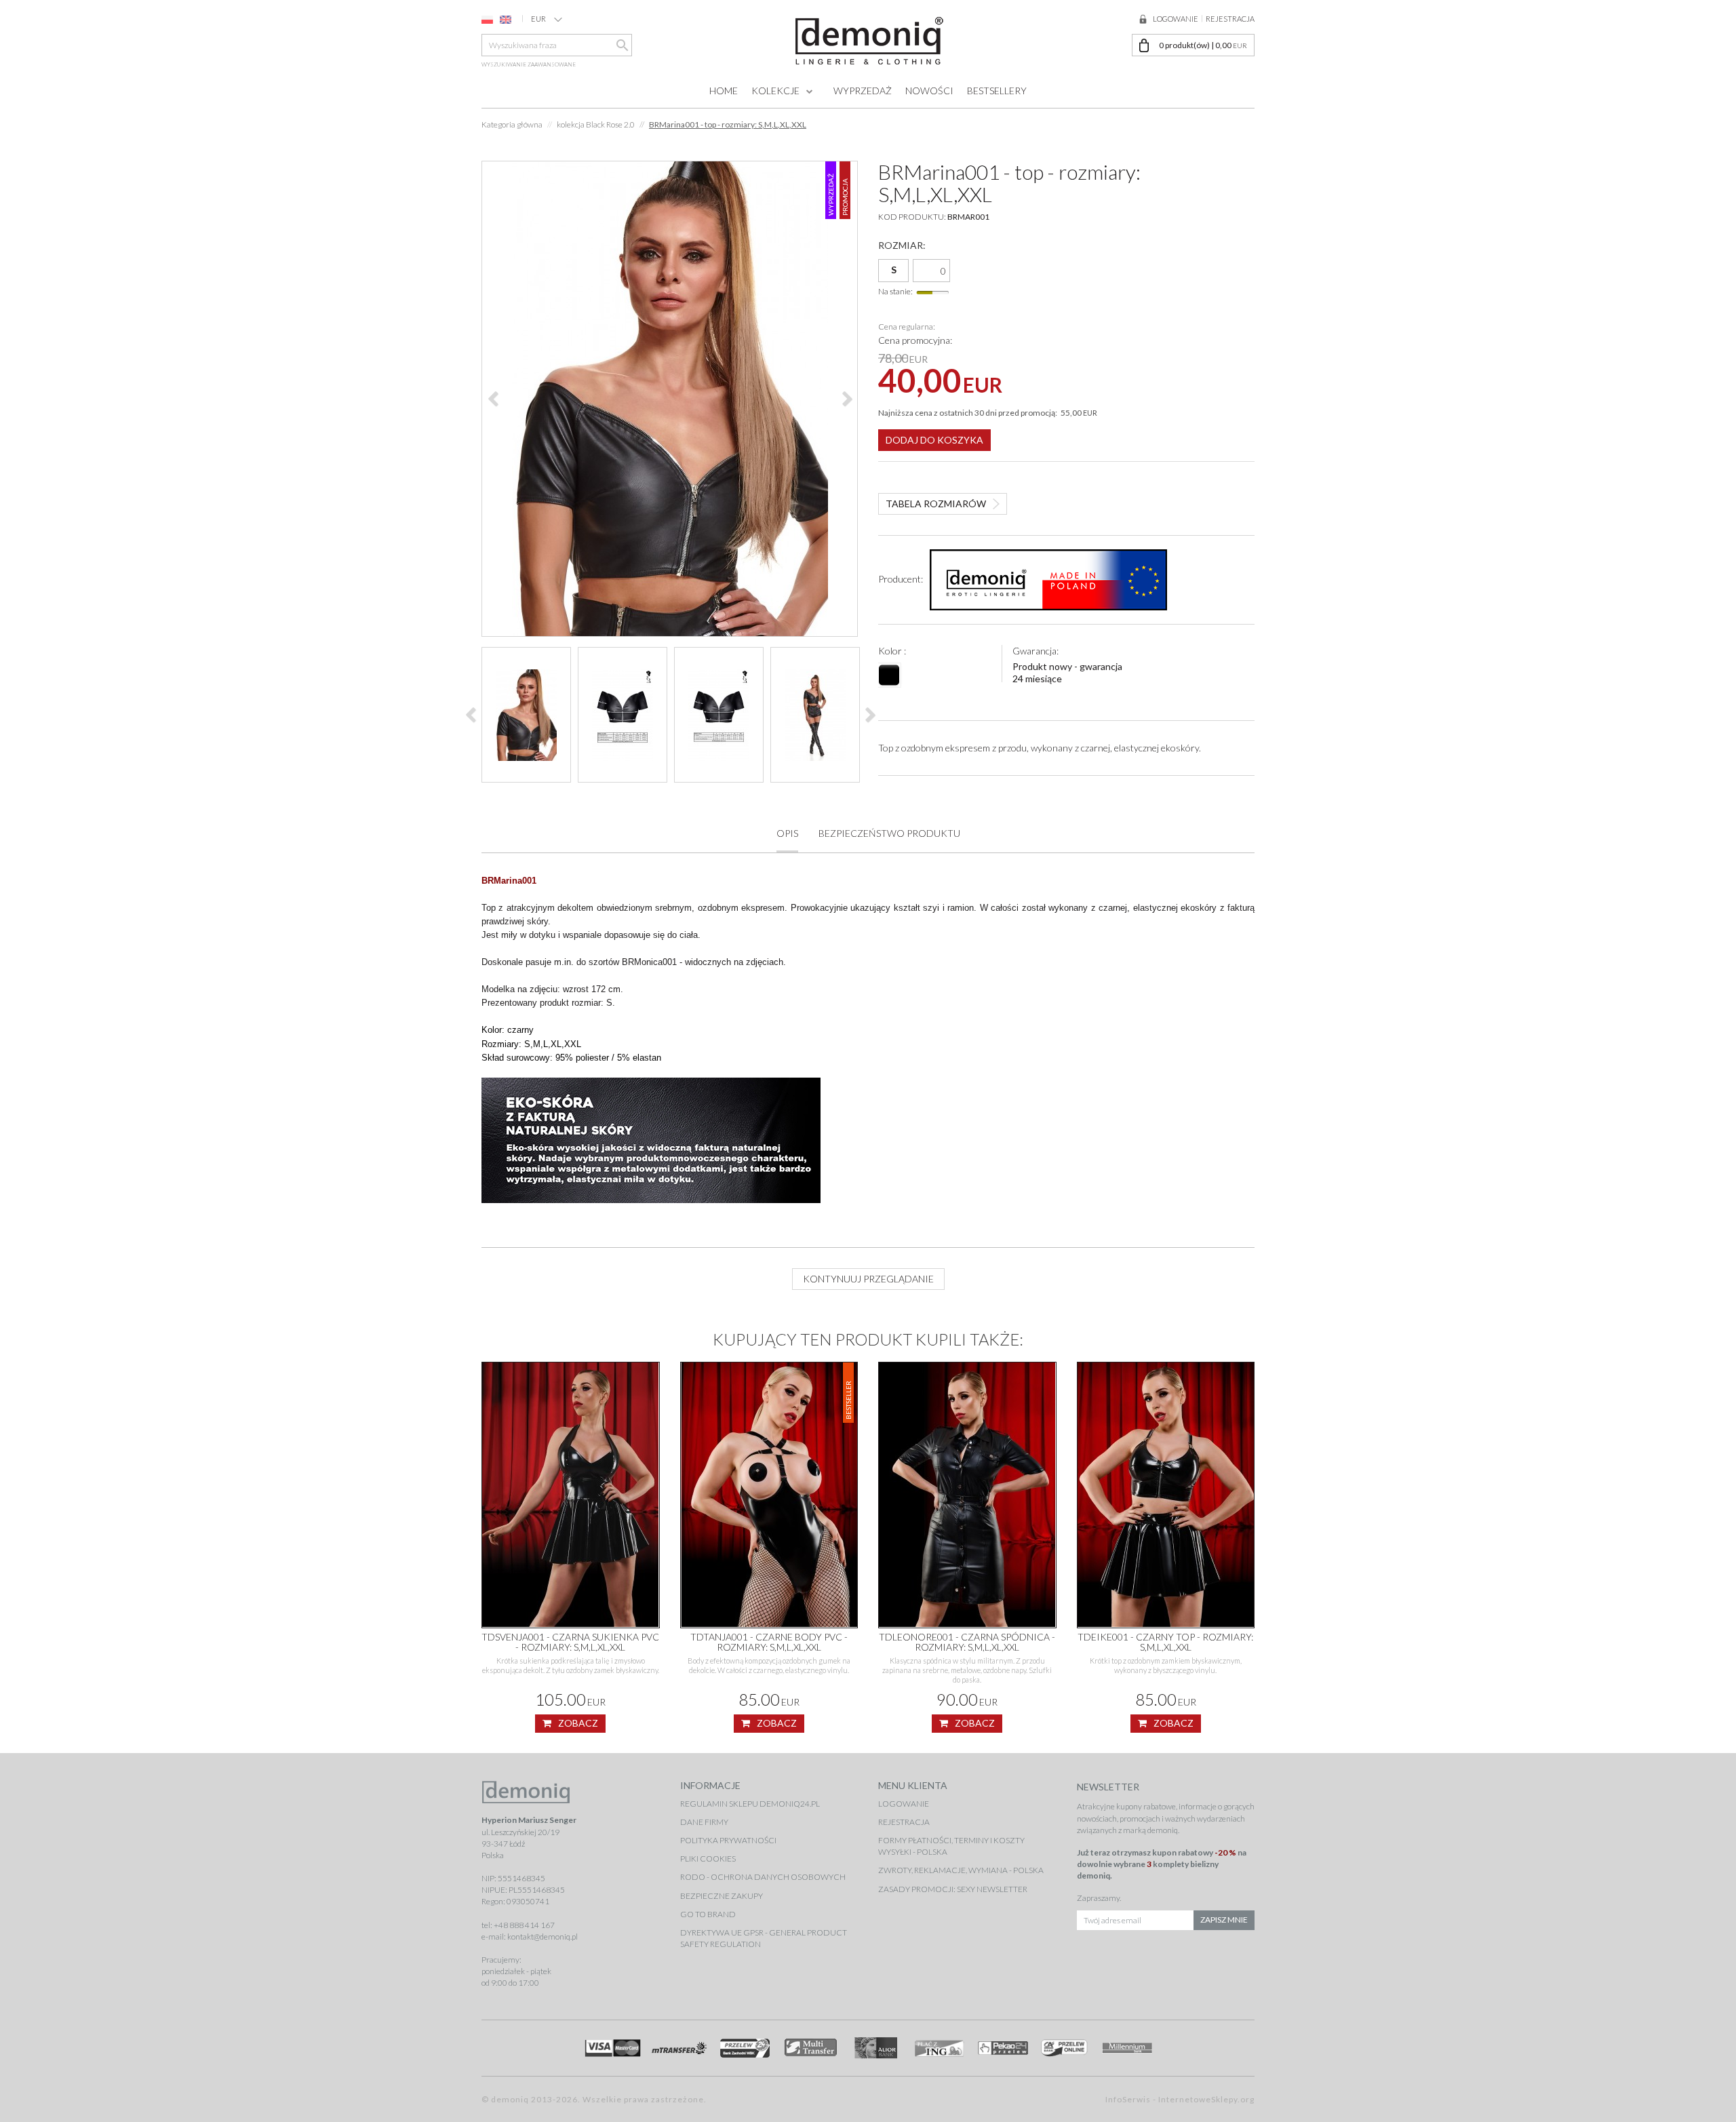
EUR (538, 19)
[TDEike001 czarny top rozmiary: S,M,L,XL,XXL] (1166, 1495)
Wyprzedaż (863, 91)
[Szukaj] (621, 45)
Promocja (845, 197)
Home (724, 91)
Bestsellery (997, 91)
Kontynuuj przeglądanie (868, 1279)
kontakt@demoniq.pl (542, 1937)
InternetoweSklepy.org (1206, 2099)
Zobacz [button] (578, 1723)
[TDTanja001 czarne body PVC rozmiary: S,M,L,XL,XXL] (769, 1495)
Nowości (929, 91)
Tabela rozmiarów (936, 504)
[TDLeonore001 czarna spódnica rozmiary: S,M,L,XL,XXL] (967, 1495)
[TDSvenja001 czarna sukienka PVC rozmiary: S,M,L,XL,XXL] (571, 1495)
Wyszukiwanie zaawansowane (529, 64)
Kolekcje (775, 91)
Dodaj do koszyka (934, 440)
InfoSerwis (1128, 2099)
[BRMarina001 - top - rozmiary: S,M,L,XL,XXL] (670, 399)
